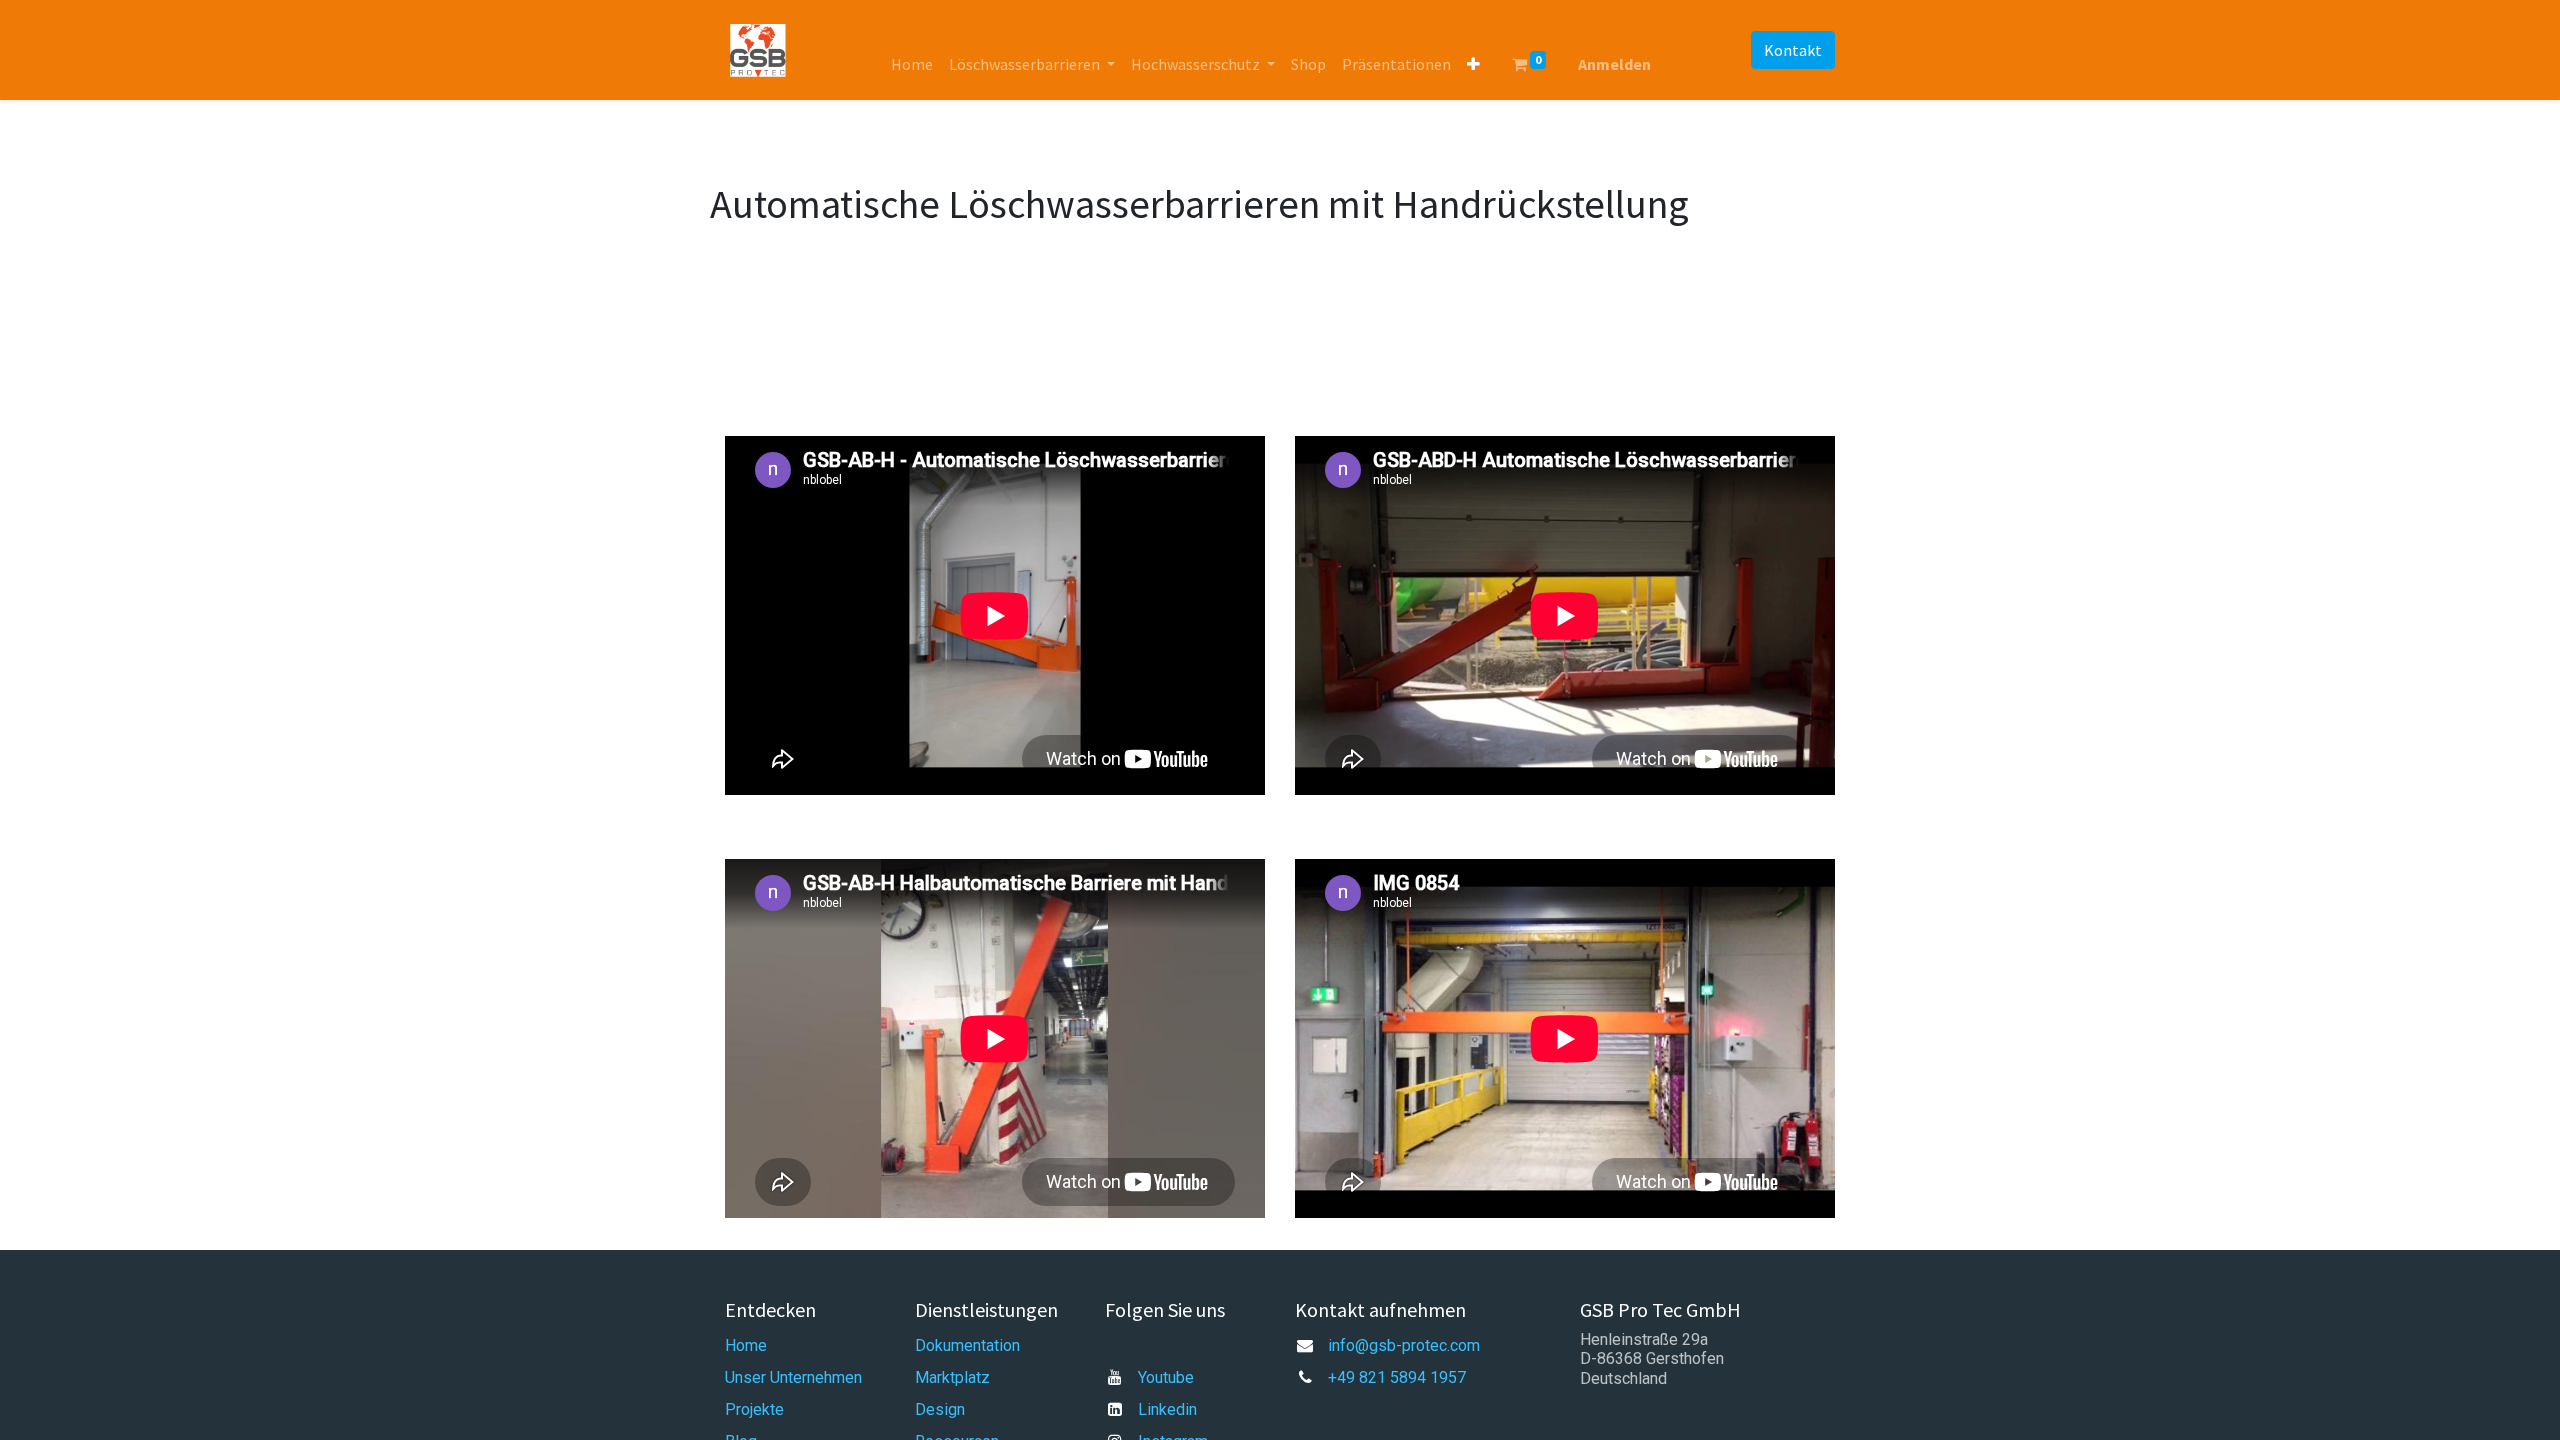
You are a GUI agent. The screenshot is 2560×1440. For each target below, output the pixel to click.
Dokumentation (967, 1345)
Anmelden (1614, 64)
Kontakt (1793, 50)
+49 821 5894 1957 (1397, 1377)
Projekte (754, 1409)
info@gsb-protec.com (1404, 1345)
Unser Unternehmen (793, 1377)
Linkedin (1167, 1409)
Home (746, 1345)
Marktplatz (952, 1377)
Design (940, 1409)
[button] (1473, 64)
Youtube (1166, 1377)
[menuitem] (912, 64)
